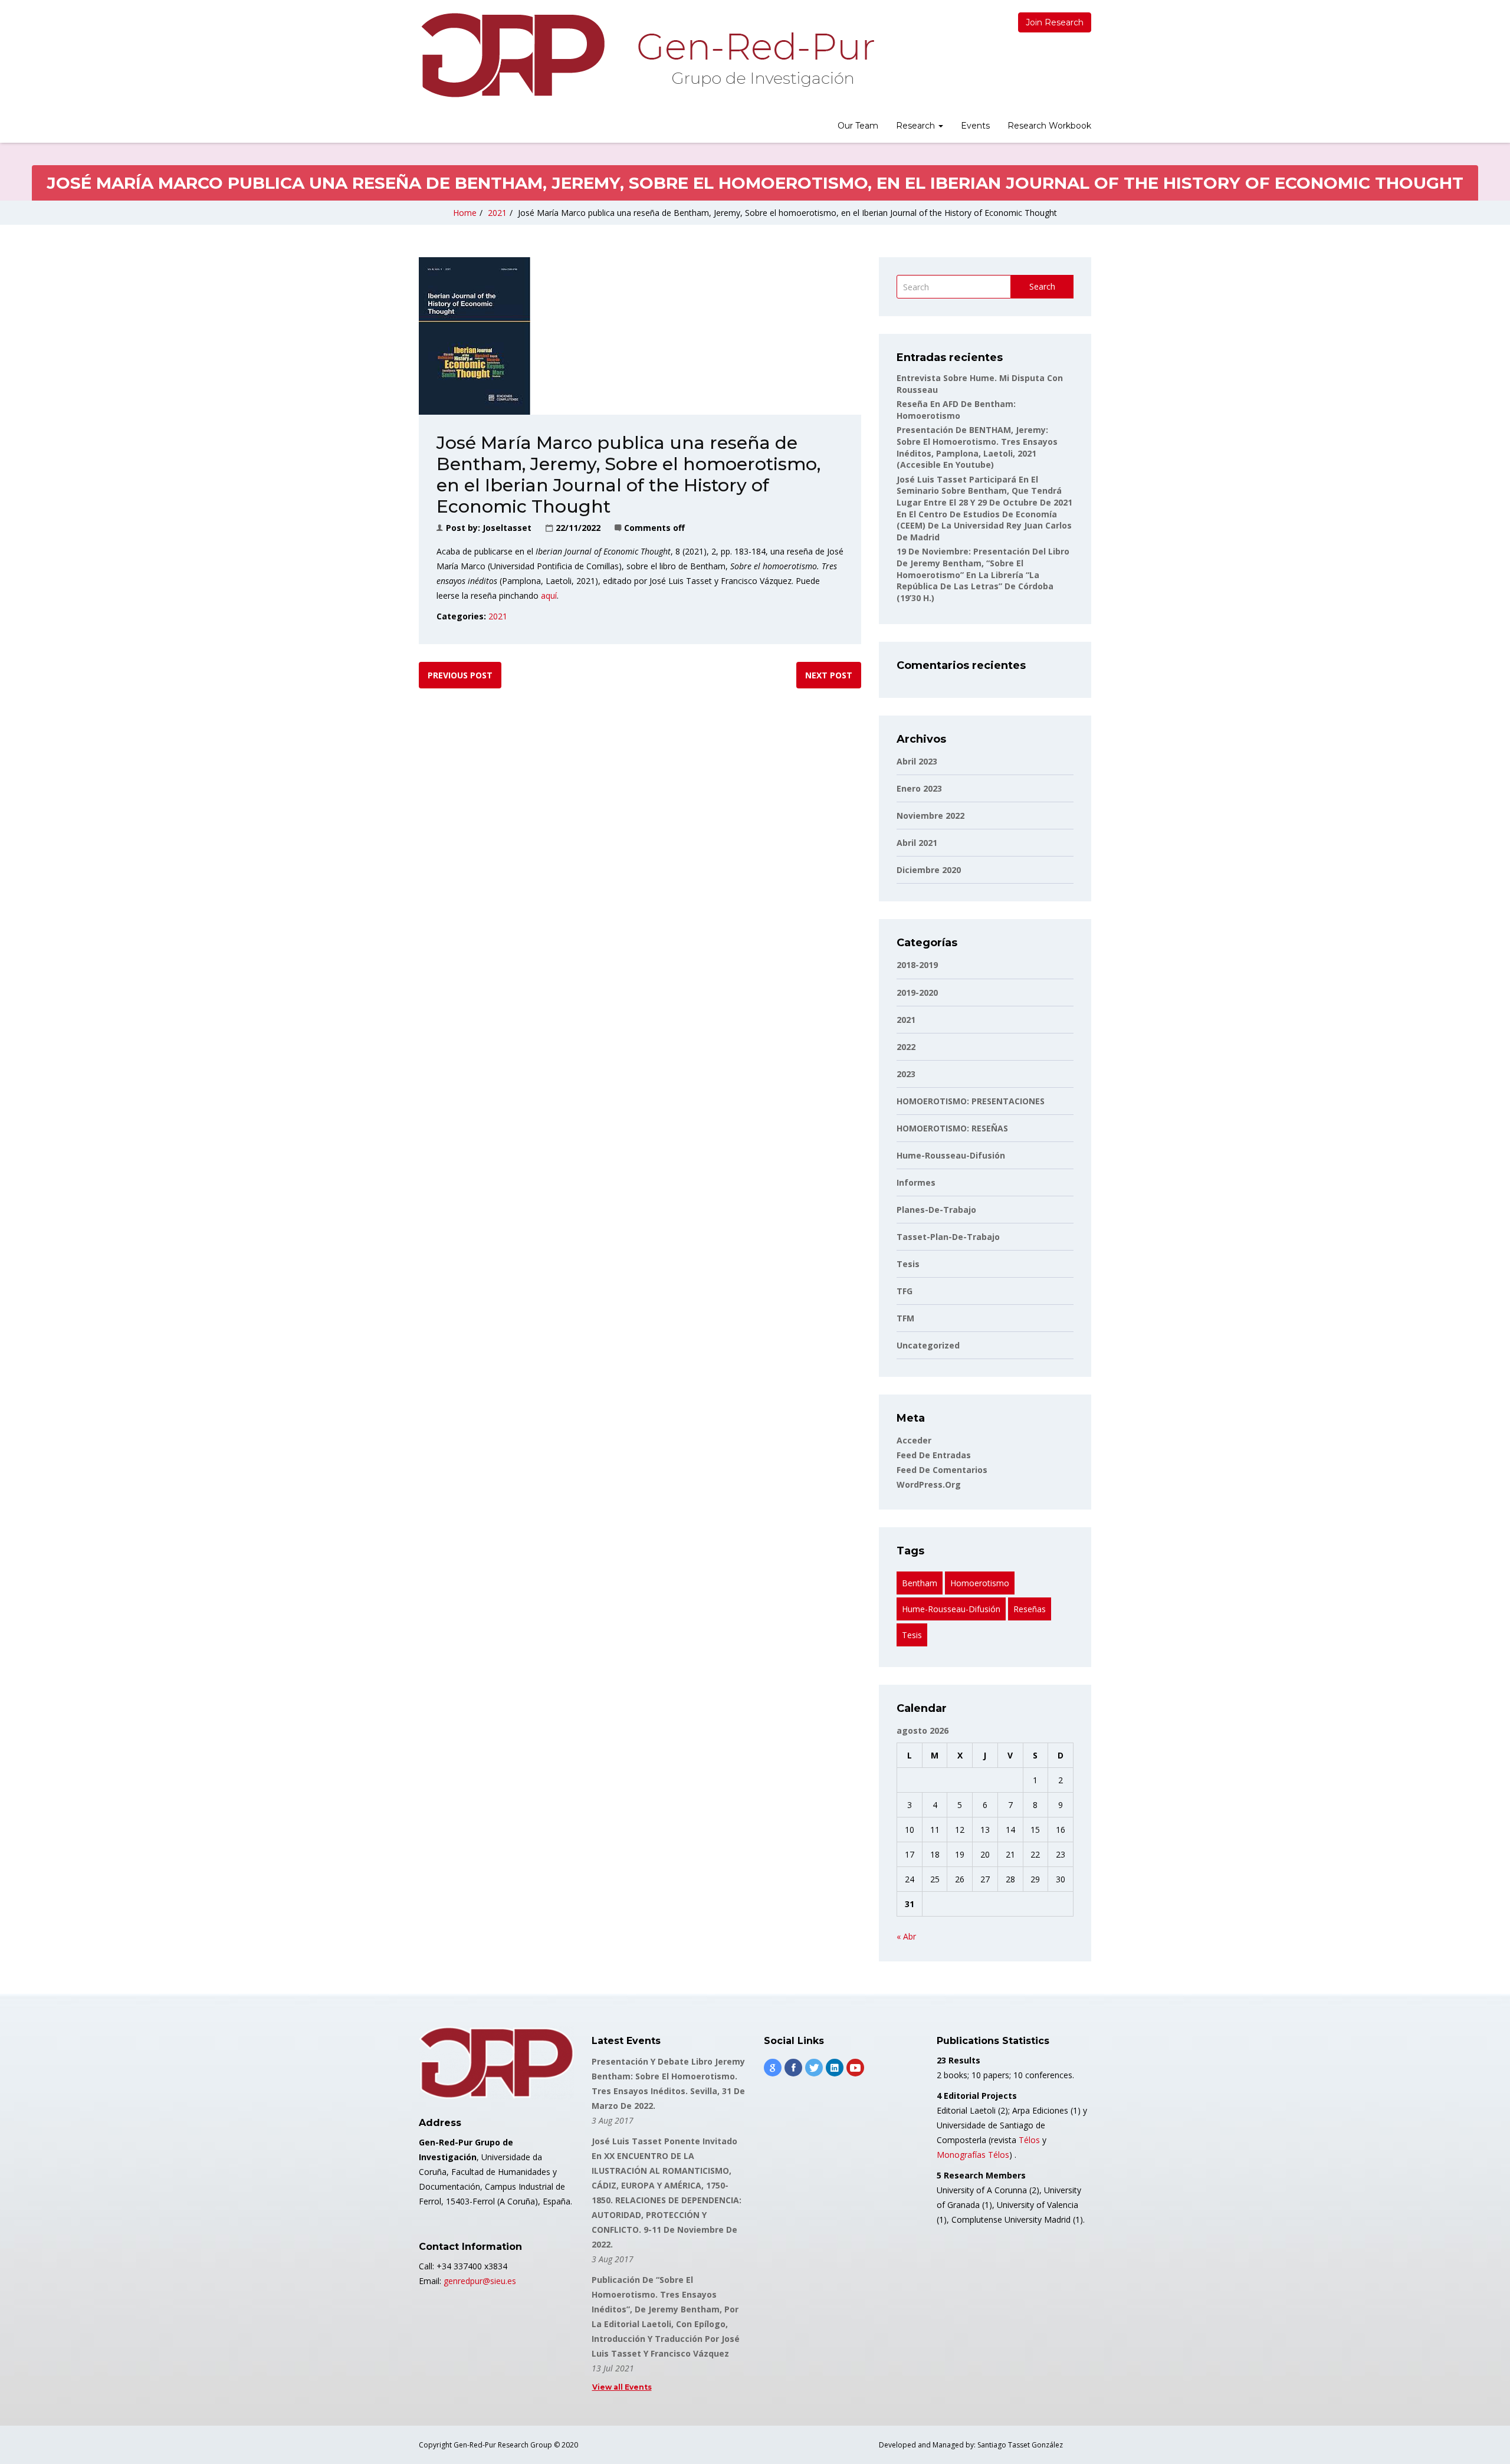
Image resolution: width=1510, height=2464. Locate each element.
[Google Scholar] (773, 2068)
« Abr (906, 1936)
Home (465, 213)
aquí (548, 596)
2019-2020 (917, 993)
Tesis (908, 1264)
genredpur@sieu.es (480, 2281)
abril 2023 (917, 761)
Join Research (1055, 22)
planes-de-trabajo (936, 1210)
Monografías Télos (973, 2155)
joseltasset (507, 528)
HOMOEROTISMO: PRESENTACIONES (971, 1101)
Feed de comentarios (942, 1470)
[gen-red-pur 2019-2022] (647, 55)
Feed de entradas (934, 1455)
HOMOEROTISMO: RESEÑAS (952, 1128)
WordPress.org (929, 1484)
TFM (905, 1318)
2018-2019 (917, 965)
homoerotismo (980, 1583)
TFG (905, 1291)
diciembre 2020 (929, 870)
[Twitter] (814, 2068)
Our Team (858, 126)
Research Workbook (1049, 126)
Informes (916, 1182)
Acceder (914, 1440)
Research (917, 126)
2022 (906, 1047)
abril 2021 (917, 843)
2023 (906, 1074)
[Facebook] (793, 2068)
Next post (829, 675)
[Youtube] (855, 2068)
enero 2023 (919, 788)
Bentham (920, 1583)
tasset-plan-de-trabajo (948, 1237)
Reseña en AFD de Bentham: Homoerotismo (956, 410)
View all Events (622, 2387)
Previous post (460, 675)
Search (1042, 286)
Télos (1029, 2140)
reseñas (1030, 1609)
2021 (497, 213)
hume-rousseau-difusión (951, 1155)
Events (975, 126)
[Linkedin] (835, 2068)
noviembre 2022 (930, 816)
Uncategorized (928, 1345)
